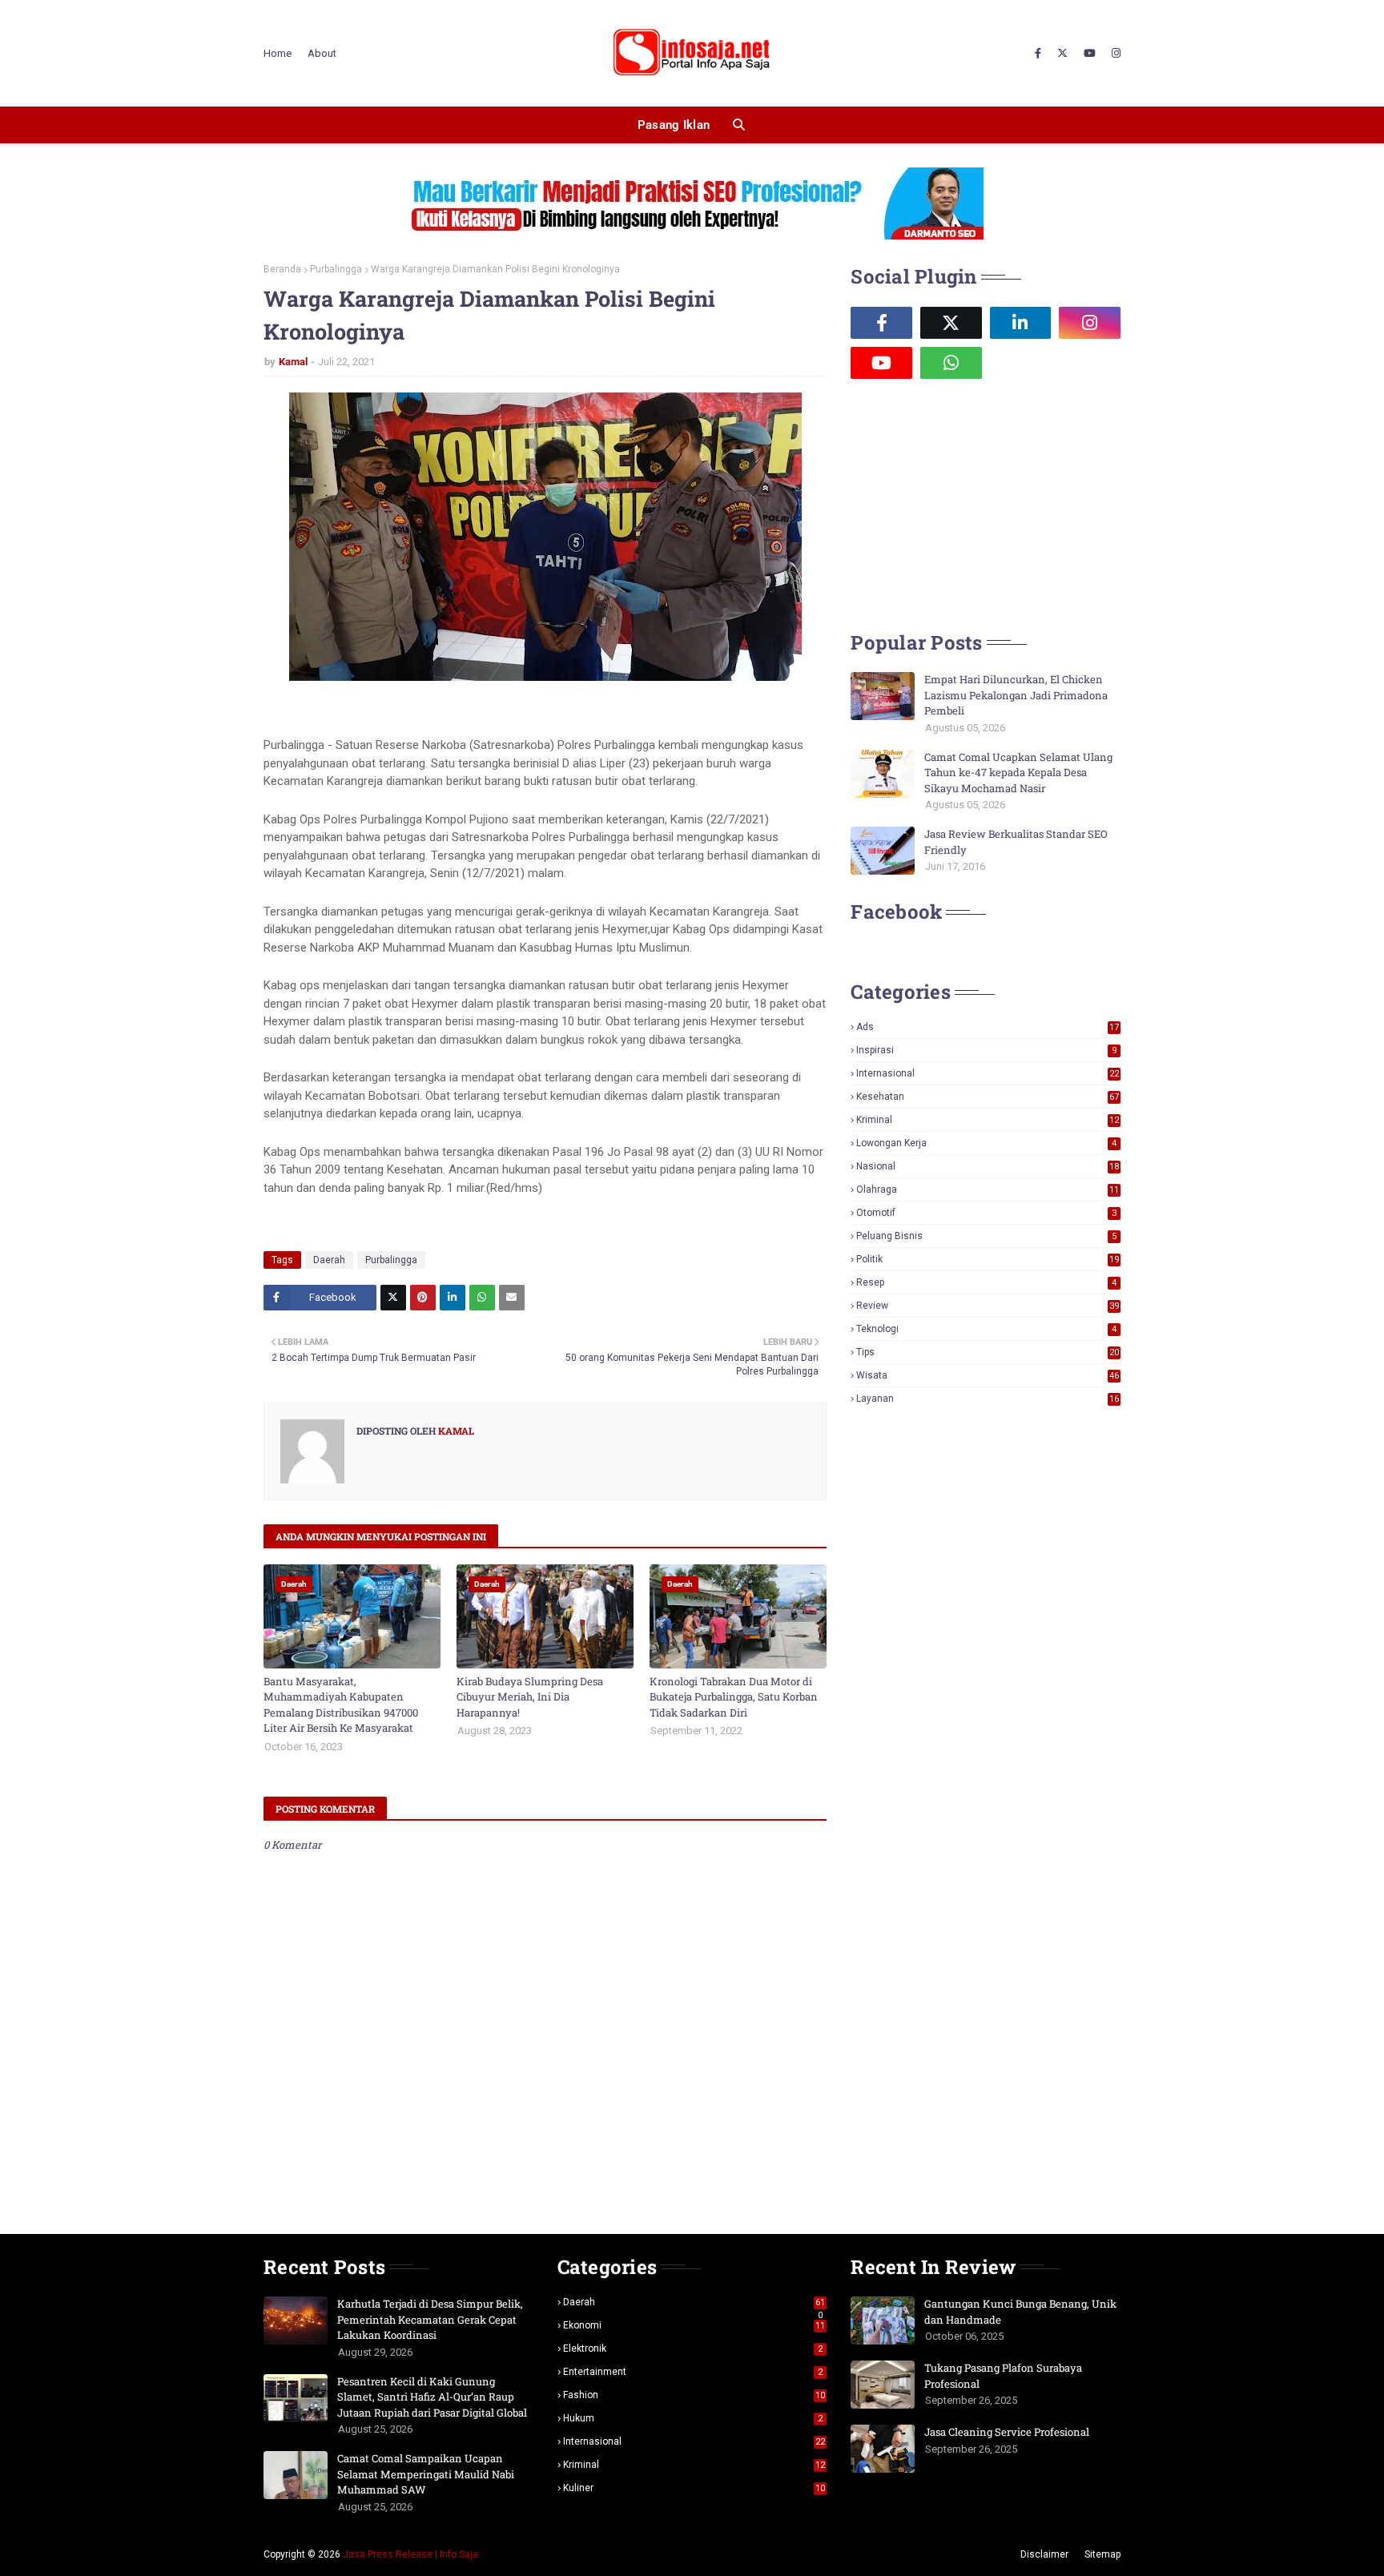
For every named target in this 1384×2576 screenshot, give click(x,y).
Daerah (329, 1260)
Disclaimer (1044, 2554)
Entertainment (693, 2372)
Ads (988, 1027)
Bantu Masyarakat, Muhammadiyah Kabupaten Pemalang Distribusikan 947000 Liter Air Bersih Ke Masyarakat (341, 1705)
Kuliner (694, 2488)
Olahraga (988, 1189)
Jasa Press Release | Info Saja (410, 2554)
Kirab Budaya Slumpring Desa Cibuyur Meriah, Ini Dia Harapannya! (530, 1697)
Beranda (282, 269)
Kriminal (988, 1120)
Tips (988, 1352)
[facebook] (1038, 54)
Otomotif (986, 1213)
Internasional (988, 1073)
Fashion (694, 2395)
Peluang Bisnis (986, 1236)
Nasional (988, 1166)
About (322, 53)
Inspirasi (986, 1050)
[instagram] (1114, 54)
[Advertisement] (971, 503)
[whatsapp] (951, 363)
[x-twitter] (1062, 54)
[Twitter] (393, 1298)
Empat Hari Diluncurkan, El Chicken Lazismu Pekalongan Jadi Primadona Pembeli (1016, 695)
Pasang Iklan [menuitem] (674, 125)
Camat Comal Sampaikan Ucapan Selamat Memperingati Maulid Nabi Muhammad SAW (426, 2474)
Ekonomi (694, 2325)
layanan (988, 1399)
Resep (986, 1282)
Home (278, 53)
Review (988, 1306)
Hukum (693, 2418)
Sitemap (1102, 2554)
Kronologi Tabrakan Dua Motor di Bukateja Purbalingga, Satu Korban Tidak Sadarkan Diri (734, 1697)
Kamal (293, 362)
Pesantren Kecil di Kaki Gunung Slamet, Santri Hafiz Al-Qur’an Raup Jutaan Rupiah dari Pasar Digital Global (432, 2397)
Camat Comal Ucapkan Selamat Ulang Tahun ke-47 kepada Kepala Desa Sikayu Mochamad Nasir (1018, 773)
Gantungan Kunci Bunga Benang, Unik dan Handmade (1020, 2312)
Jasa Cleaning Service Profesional (1007, 2432)
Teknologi (986, 1329)
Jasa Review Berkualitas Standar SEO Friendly (1016, 842)
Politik (988, 1259)
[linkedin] (1021, 323)
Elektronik (693, 2349)
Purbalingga (336, 269)
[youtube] (1090, 54)
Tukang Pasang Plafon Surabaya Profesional (1003, 2376)
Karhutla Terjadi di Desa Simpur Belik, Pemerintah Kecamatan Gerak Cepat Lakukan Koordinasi (430, 2319)
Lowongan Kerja (986, 1143)
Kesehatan (988, 1097)
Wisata (988, 1375)
